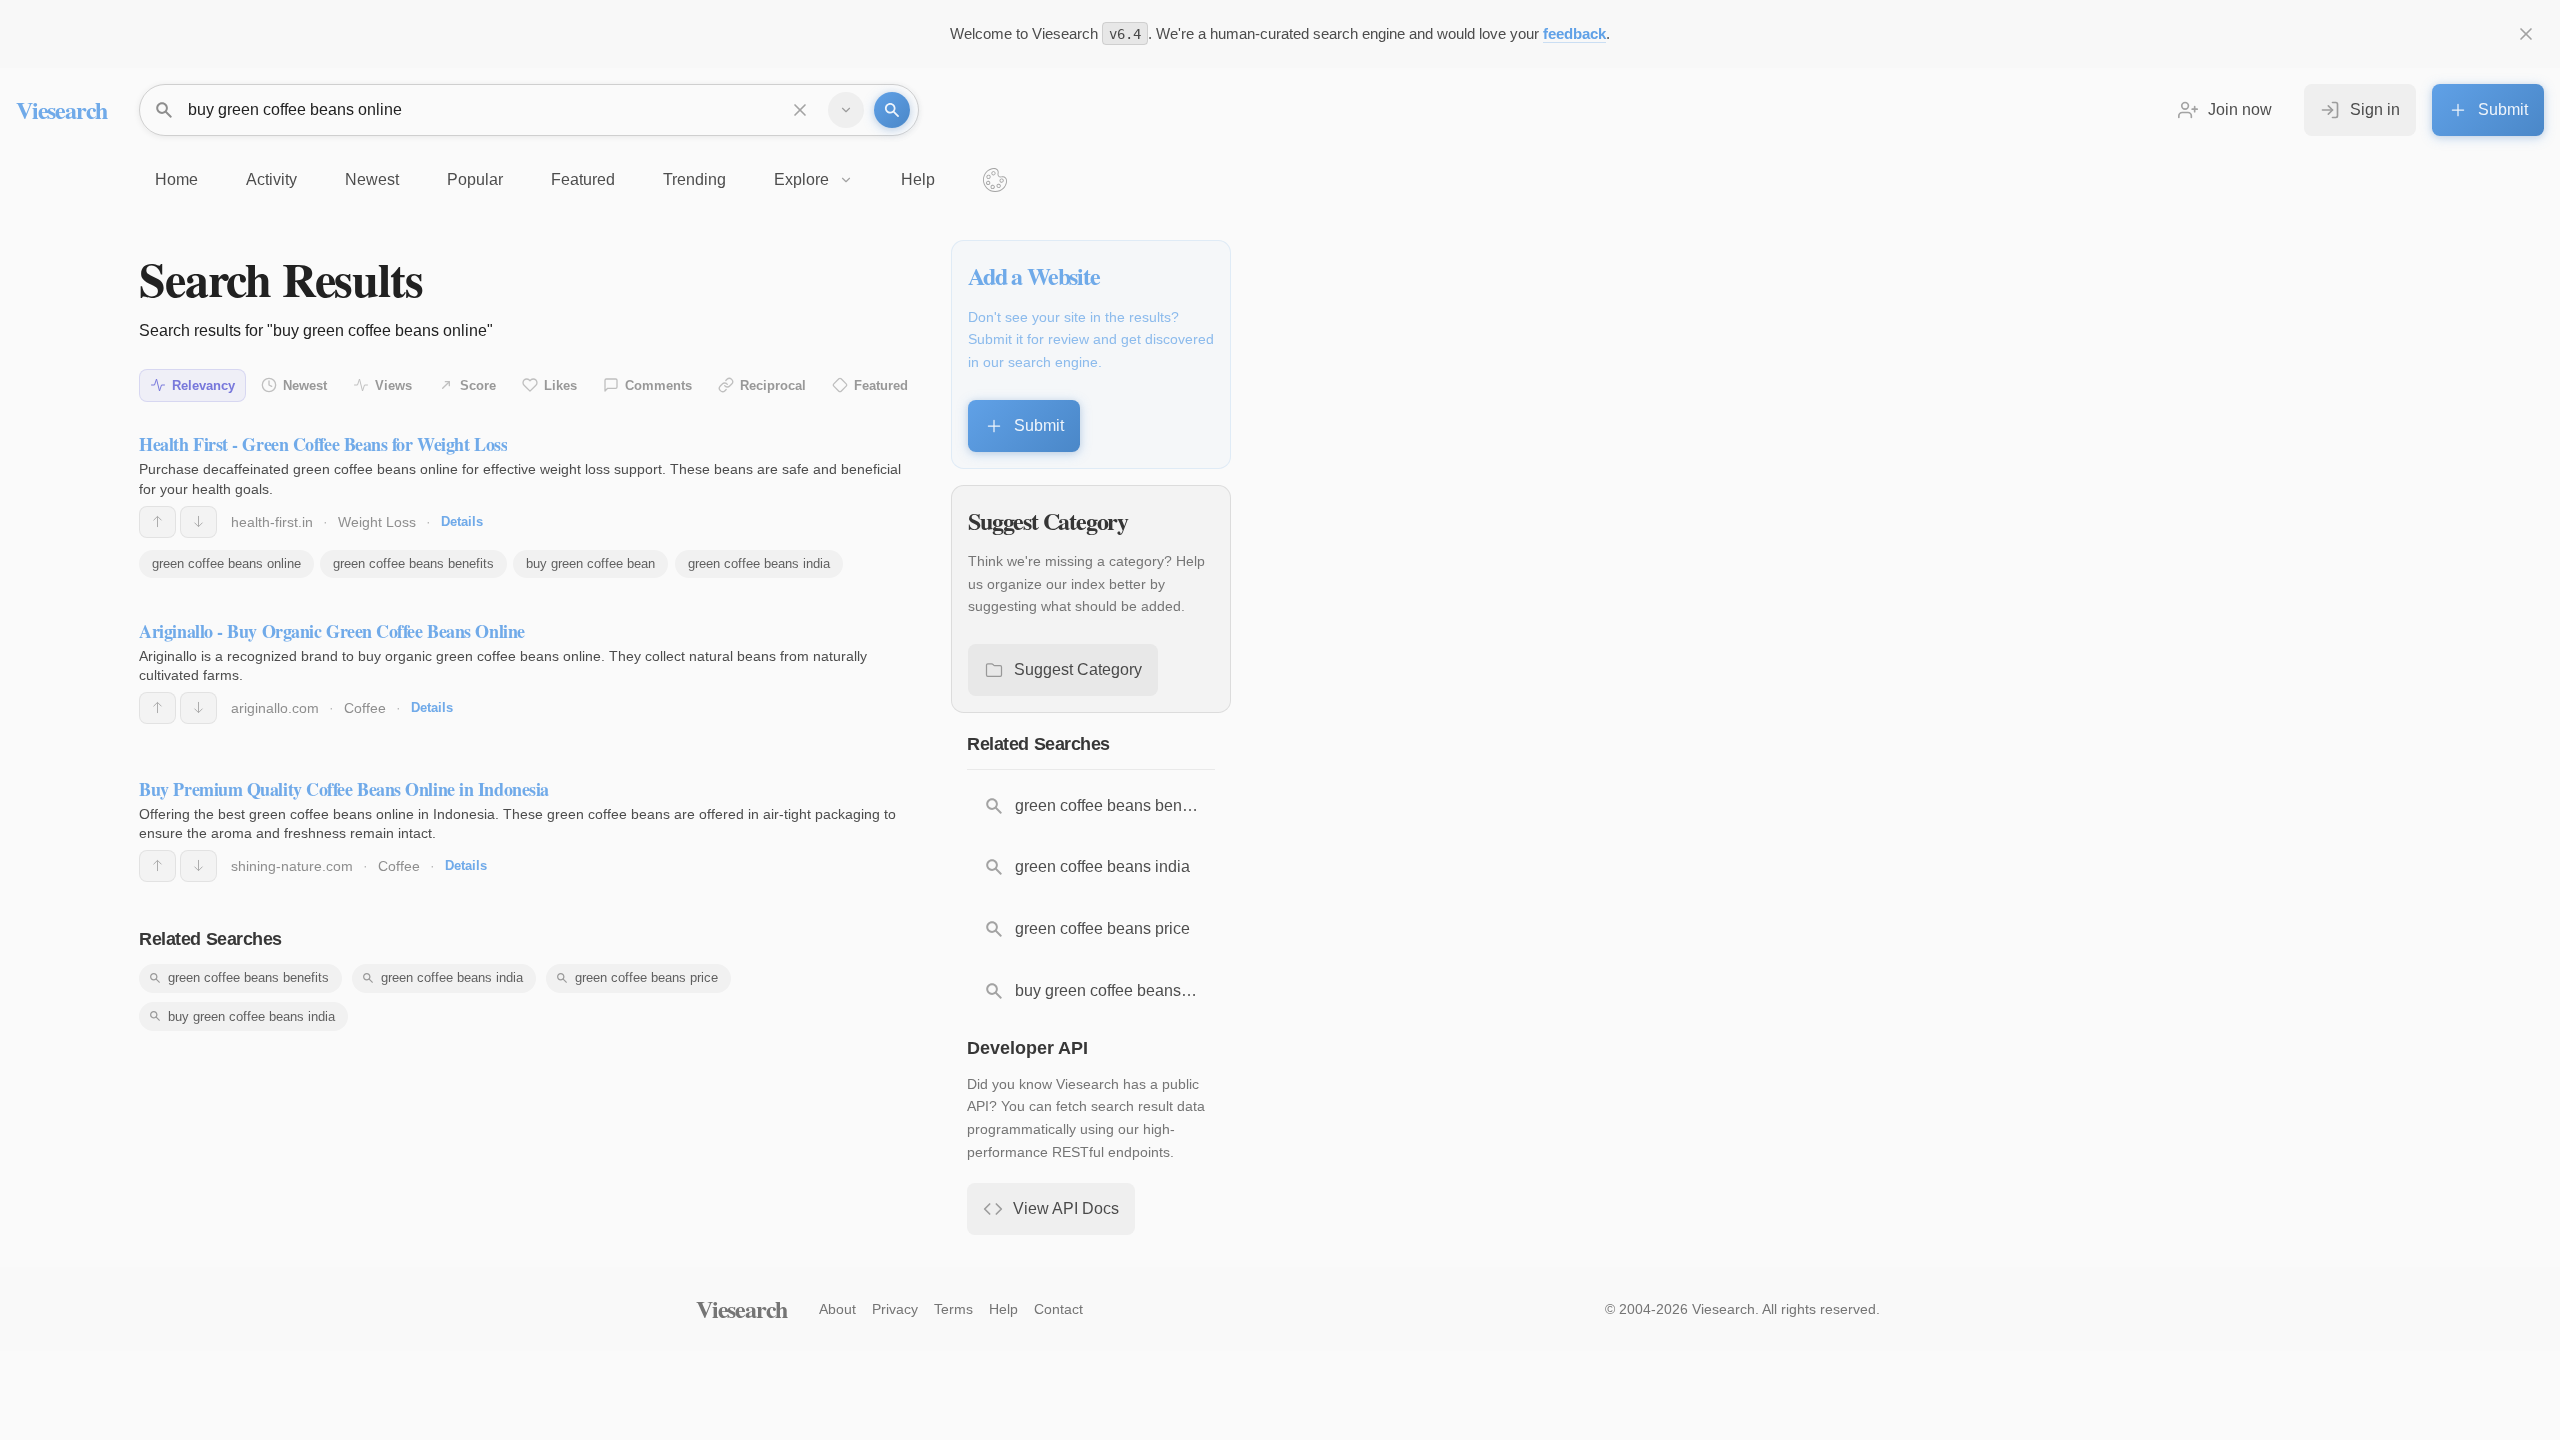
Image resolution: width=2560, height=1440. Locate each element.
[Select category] (846, 110)
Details (462, 521)
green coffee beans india (759, 563)
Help (1003, 1309)
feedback (1574, 33)
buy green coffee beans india (251, 1016)
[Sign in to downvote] (198, 522)
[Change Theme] (995, 180)
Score (478, 385)
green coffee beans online (226, 563)
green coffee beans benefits (413, 563)
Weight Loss (377, 522)
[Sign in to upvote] (157, 522)
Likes (560, 385)
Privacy (895, 1309)
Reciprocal (773, 385)
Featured (881, 385)
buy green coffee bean (590, 563)
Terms (953, 1309)
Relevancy (203, 385)
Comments (658, 385)
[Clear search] (800, 110)
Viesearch (61, 109)
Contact (1058, 1309)
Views (393, 385)
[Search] (892, 110)
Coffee (365, 708)
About (837, 1309)
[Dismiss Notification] (2526, 34)
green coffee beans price (646, 977)
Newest (305, 385)
